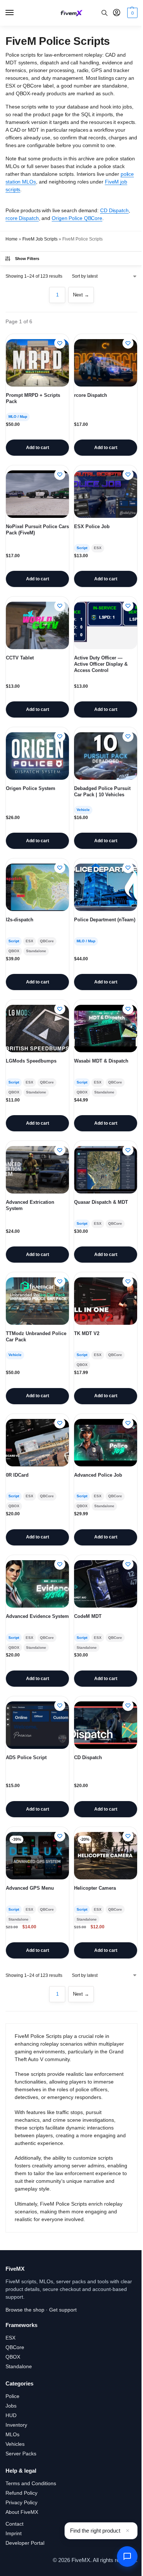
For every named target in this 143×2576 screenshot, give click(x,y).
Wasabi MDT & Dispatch (101, 1061)
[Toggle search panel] (104, 13)
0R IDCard (17, 1475)
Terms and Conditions (31, 2483)
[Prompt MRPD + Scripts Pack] (37, 363)
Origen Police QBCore (77, 218)
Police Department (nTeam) (105, 920)
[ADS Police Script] (37, 1725)
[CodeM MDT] (106, 1584)
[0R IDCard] (37, 1443)
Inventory (16, 2425)
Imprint (14, 2533)
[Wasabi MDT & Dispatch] (106, 1029)
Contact (14, 2524)
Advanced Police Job (98, 1475)
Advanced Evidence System (37, 1616)
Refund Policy (21, 2493)
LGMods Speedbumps (31, 1061)
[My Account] (117, 13)
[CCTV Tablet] (37, 625)
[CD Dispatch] (106, 1725)
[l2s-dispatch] (37, 887)
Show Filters (27, 259)
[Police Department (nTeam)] (106, 887)
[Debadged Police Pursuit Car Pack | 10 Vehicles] (106, 756)
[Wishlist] (60, 343)
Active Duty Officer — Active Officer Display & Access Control (101, 664)
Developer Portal (25, 2543)
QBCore (15, 2347)
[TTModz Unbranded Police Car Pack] (37, 1301)
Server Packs (21, 2454)
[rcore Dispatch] (106, 363)
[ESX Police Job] (106, 494)
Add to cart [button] (38, 448)
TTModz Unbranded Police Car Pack (36, 1337)
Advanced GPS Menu (30, 1888)
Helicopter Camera (95, 1888)
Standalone (19, 2366)
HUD (11, 2415)
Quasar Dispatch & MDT (101, 1202)
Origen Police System (31, 788)
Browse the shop (25, 2310)
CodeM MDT (88, 1616)
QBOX (13, 2357)
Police (12, 2396)
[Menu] (16, 13)
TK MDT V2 (87, 1333)
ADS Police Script (26, 1757)
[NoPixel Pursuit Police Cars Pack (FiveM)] (37, 494)
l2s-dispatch (20, 920)
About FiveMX (22, 2512)
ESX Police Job (92, 526)
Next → (81, 295)
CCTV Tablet (20, 658)
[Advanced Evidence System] (37, 1584)
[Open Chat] (127, 2557)
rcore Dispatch (22, 218)
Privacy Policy (21, 2502)
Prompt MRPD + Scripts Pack (33, 398)
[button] (131, 13)
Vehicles (15, 2444)
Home (12, 239)
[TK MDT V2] (106, 1301)
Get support (63, 2310)
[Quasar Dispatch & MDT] (106, 1170)
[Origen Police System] (37, 756)
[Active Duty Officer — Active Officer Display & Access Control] (106, 625)
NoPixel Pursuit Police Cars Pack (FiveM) (37, 530)
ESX (10, 2338)
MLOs (12, 2434)
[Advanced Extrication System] (37, 1170)
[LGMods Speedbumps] (37, 1029)
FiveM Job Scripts (40, 239)
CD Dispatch (114, 210)
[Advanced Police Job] (106, 1443)
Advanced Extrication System (30, 1205)
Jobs (11, 2406)
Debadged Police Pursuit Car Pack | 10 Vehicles (102, 791)
